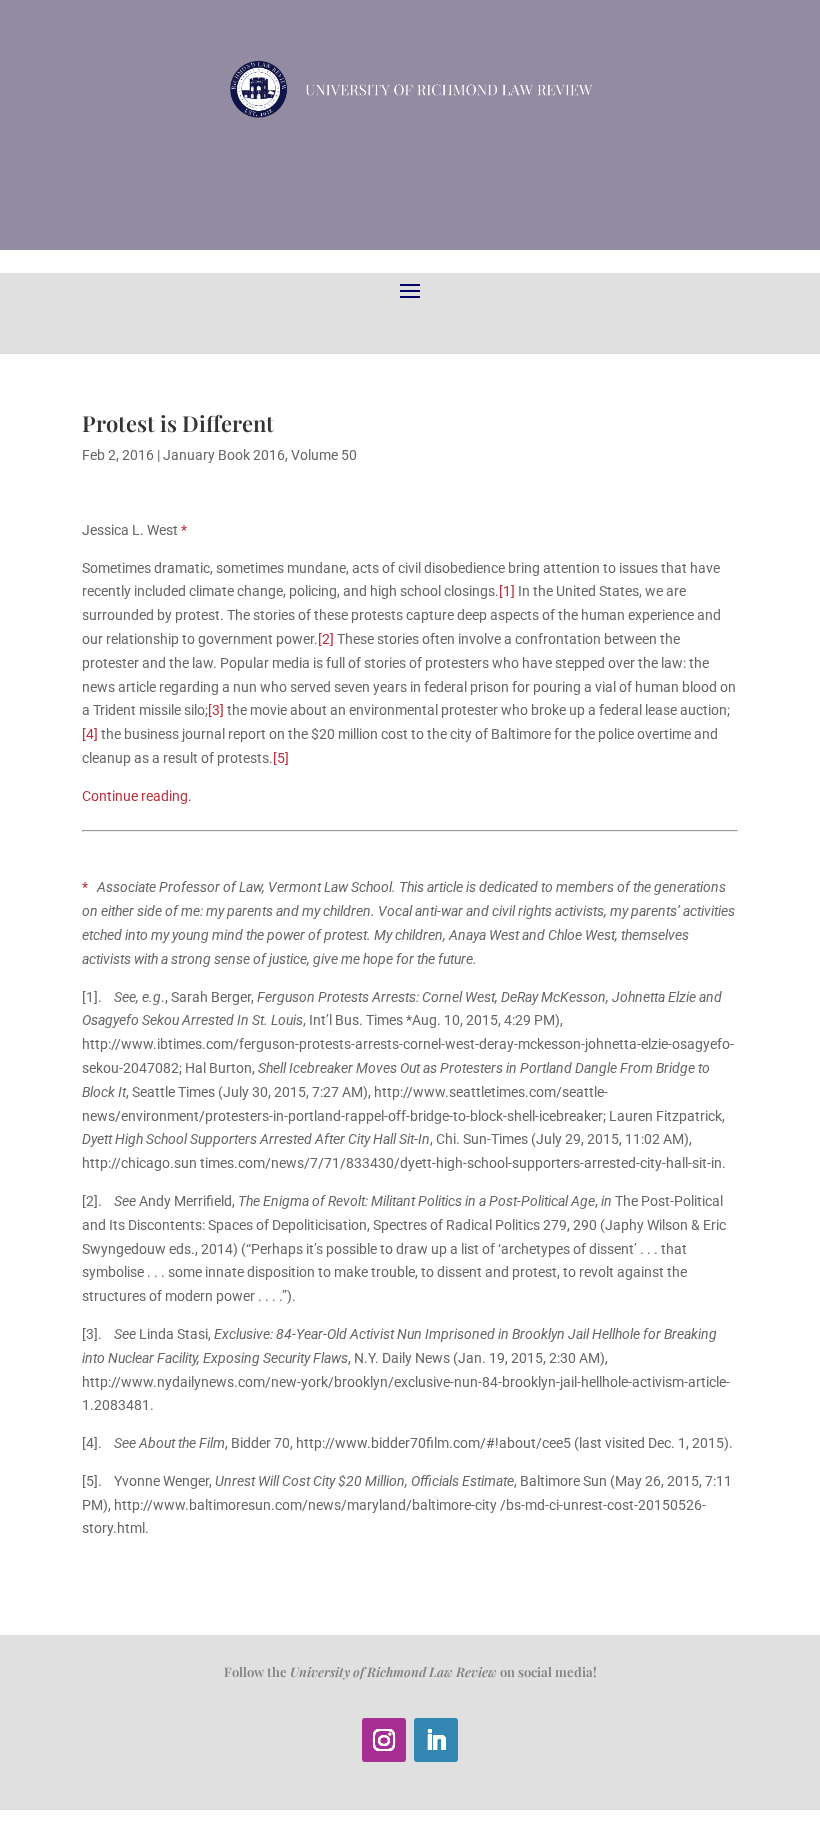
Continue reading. (137, 796)
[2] (326, 639)
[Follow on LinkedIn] (436, 1740)
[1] (507, 591)
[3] (216, 710)
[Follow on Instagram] (384, 1740)
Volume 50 (324, 455)
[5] (281, 758)
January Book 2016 (224, 455)
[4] (90, 734)
